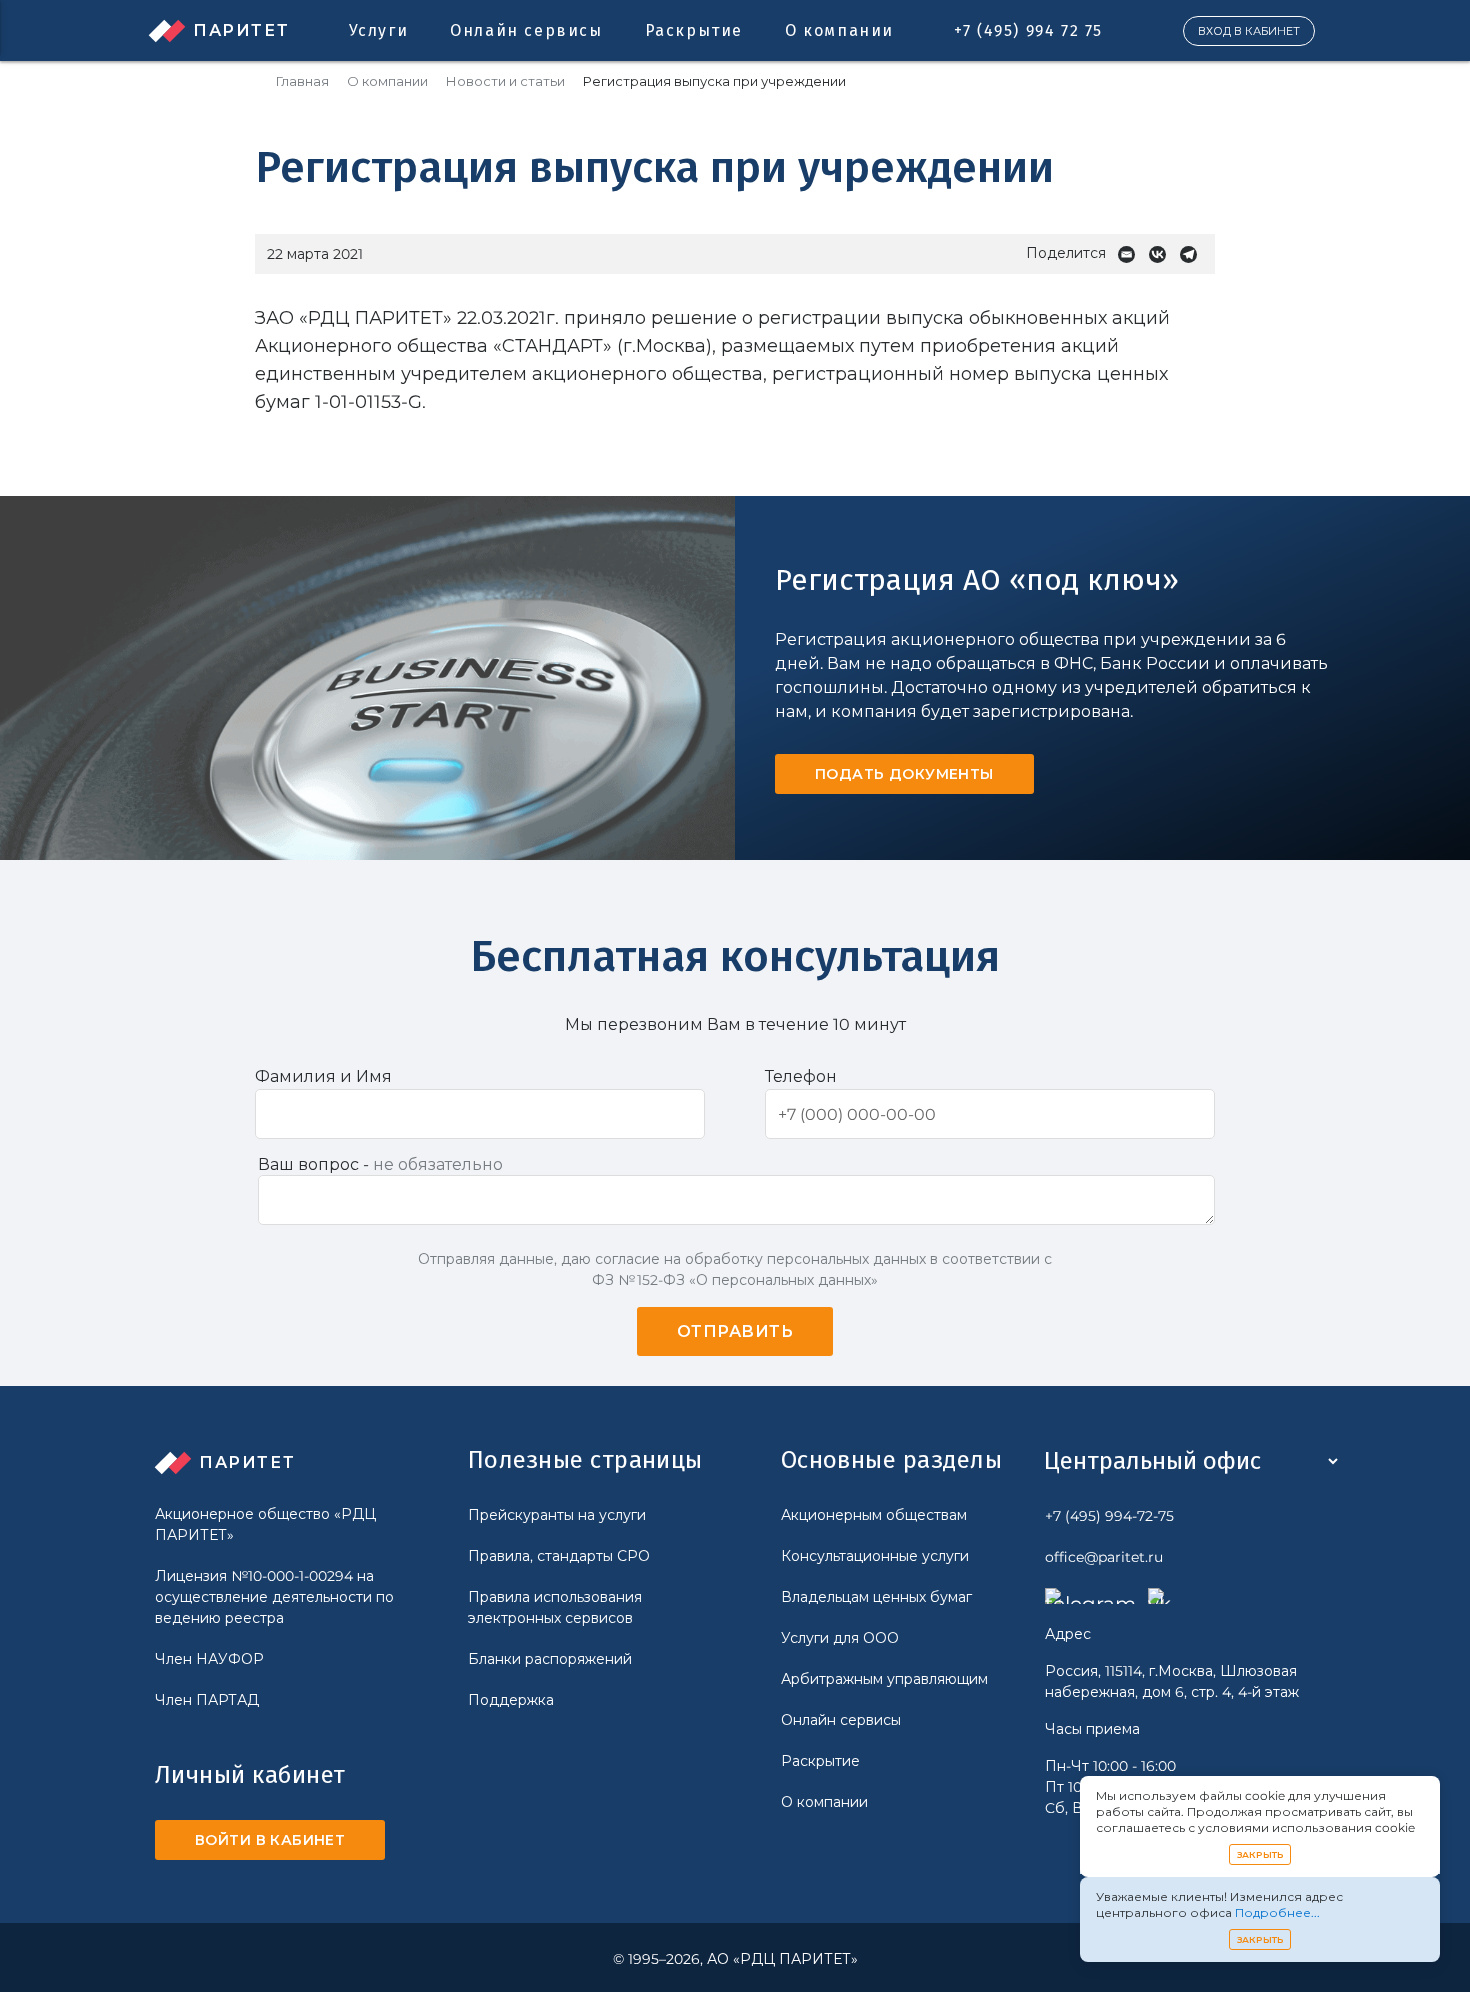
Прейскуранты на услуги (557, 1515)
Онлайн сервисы (526, 30)
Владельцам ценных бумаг (876, 1597)
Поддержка (511, 1700)
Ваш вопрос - (380, 1164)
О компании (839, 30)
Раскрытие (694, 30)
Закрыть (1260, 1854)
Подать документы (904, 774)
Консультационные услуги (875, 1556)
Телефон (801, 1076)
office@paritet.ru (1104, 1557)
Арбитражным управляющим (884, 1679)
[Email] (1131, 254)
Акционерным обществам (874, 1515)
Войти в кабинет (270, 1840)
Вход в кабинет (1249, 31)
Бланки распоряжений (550, 1659)
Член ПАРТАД (207, 1700)
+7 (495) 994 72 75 (1028, 30)
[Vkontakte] (1162, 254)
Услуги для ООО (840, 1638)
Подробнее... (1277, 1912)
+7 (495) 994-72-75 (1109, 1516)
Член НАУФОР (209, 1659)
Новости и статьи (505, 81)
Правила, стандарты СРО (559, 1556)
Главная (302, 81)
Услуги (379, 30)
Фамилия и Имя (323, 1076)
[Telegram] (1193, 254)
